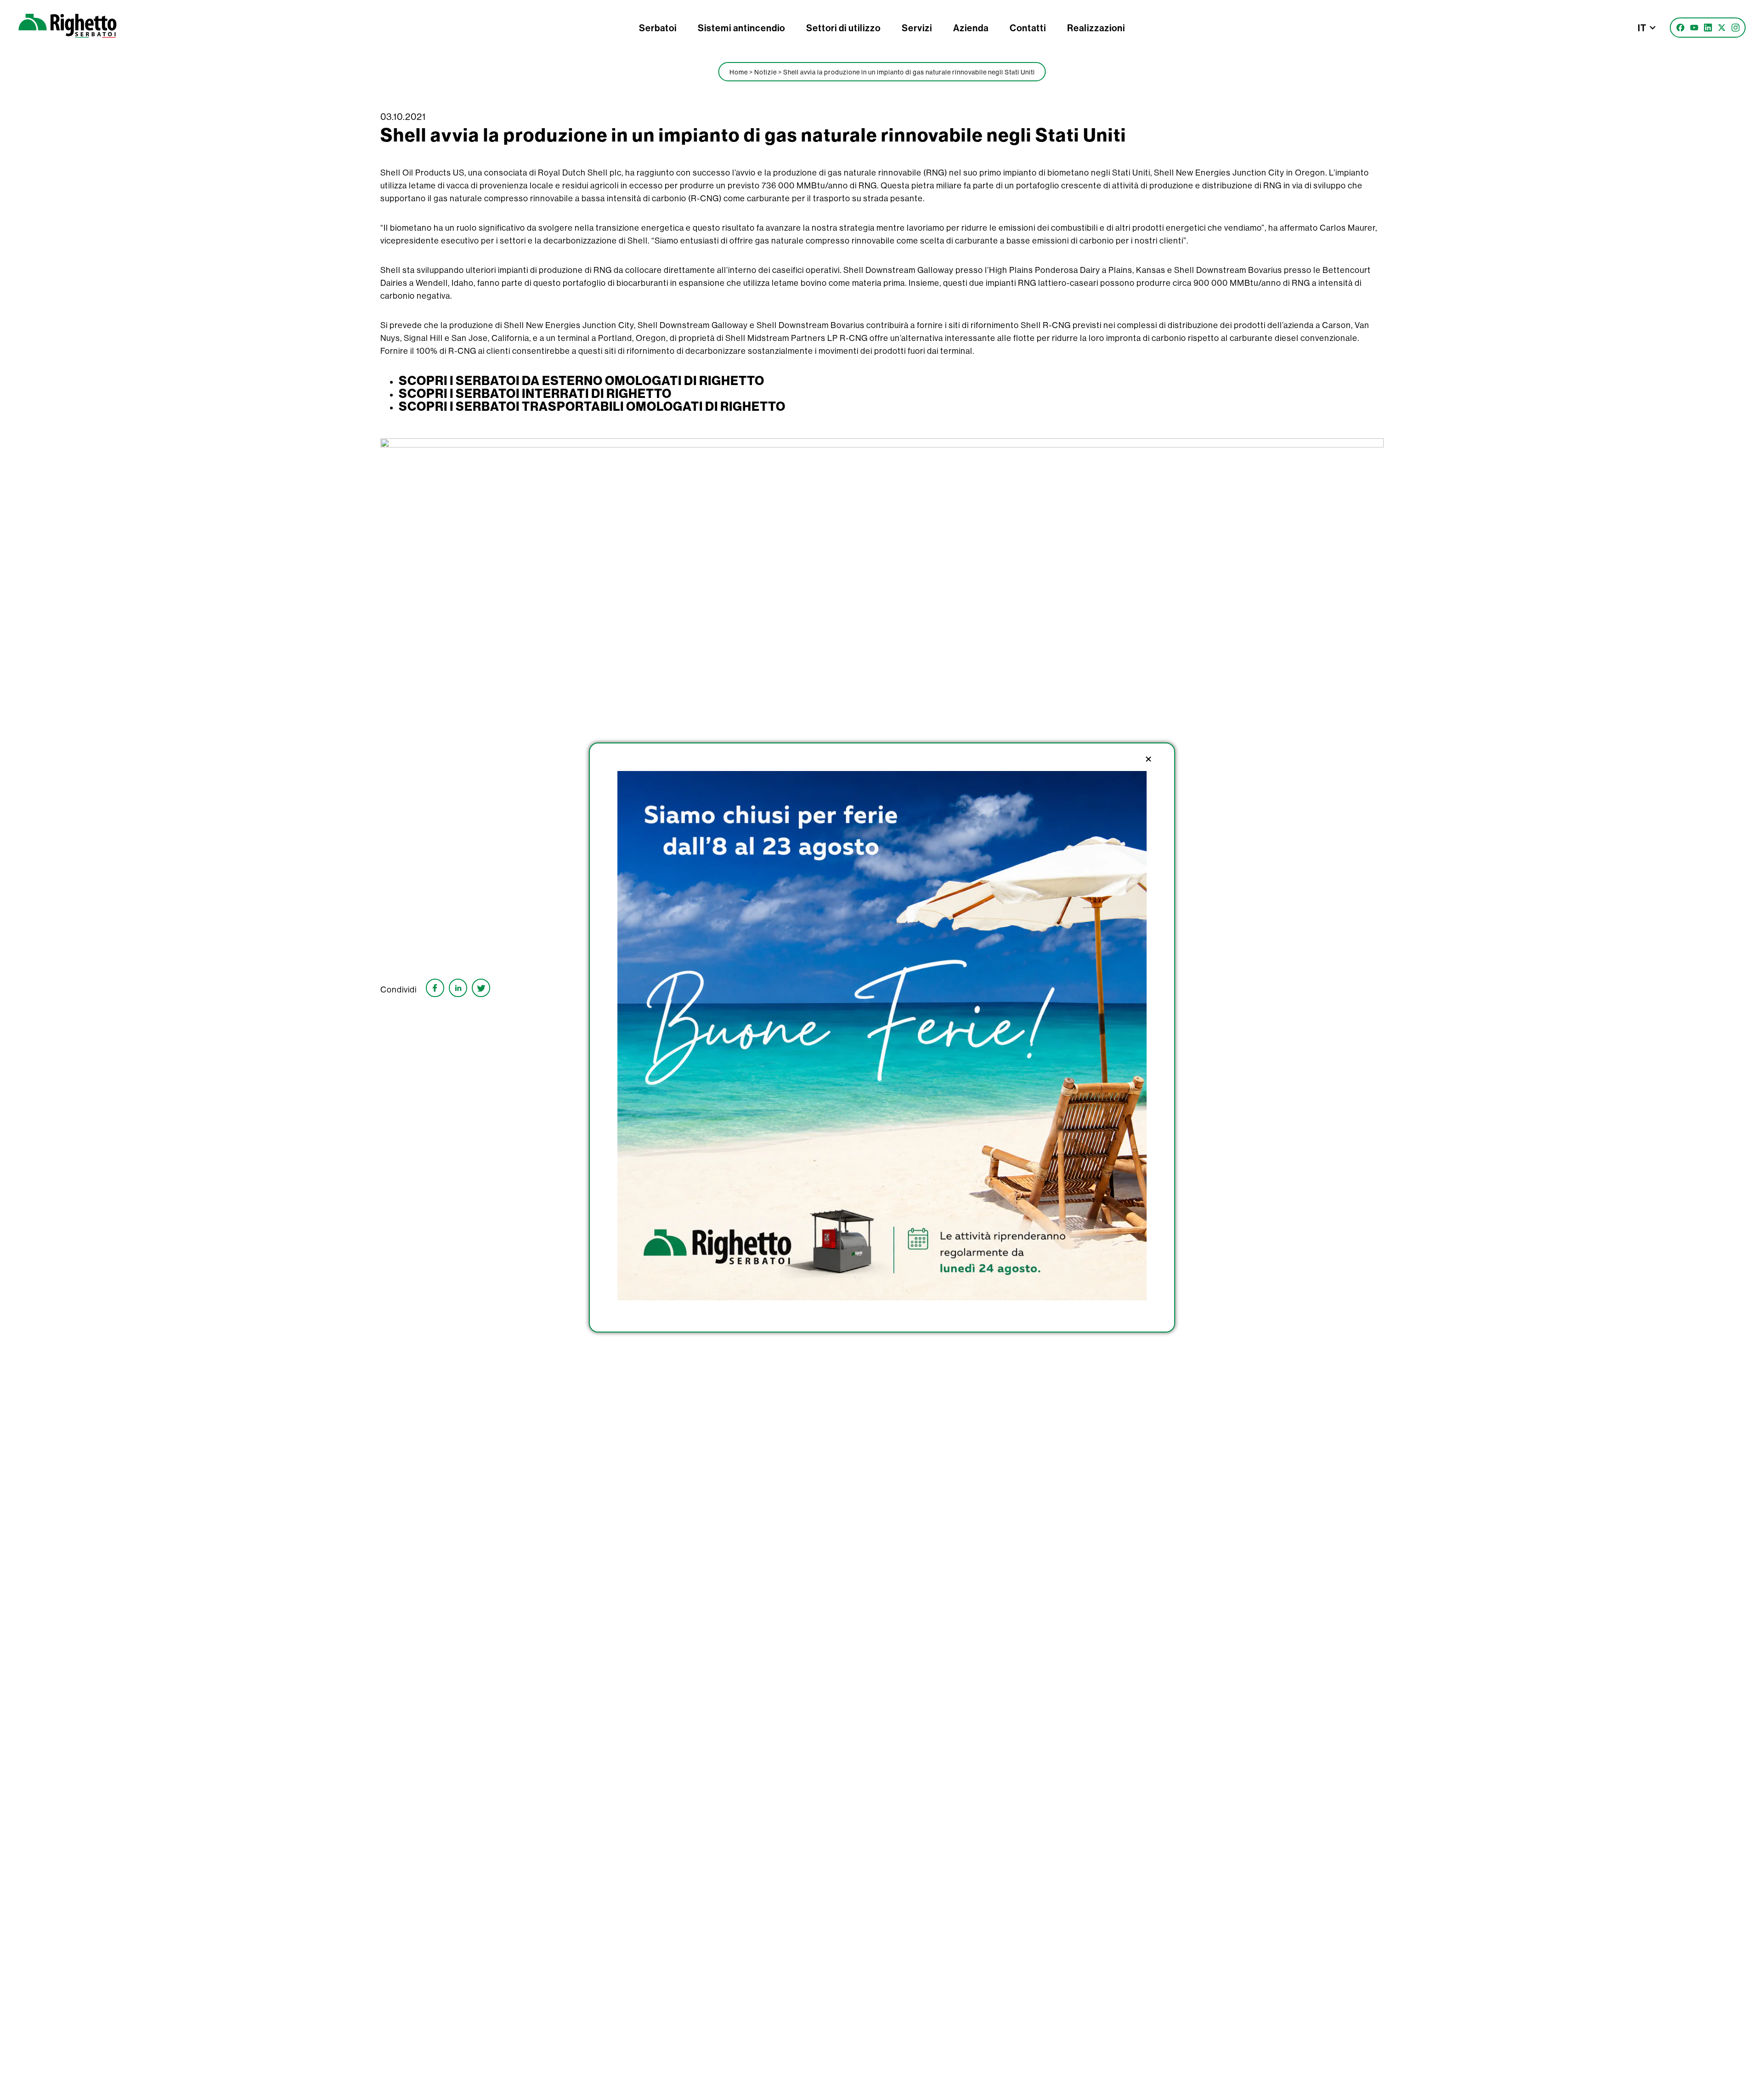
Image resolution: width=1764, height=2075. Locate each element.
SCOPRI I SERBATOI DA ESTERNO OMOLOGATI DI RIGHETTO (582, 380)
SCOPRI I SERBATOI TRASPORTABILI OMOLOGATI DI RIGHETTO (592, 406)
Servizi (917, 28)
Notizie (766, 72)
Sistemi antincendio (741, 28)
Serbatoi (658, 28)
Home (739, 72)
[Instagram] (1736, 28)
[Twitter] (1722, 28)
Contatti (1028, 28)
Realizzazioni (1096, 28)
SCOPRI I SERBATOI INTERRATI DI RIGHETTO (535, 393)
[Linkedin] (1708, 28)
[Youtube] (1694, 28)
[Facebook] (1680, 28)
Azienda (971, 28)
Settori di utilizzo (843, 28)
